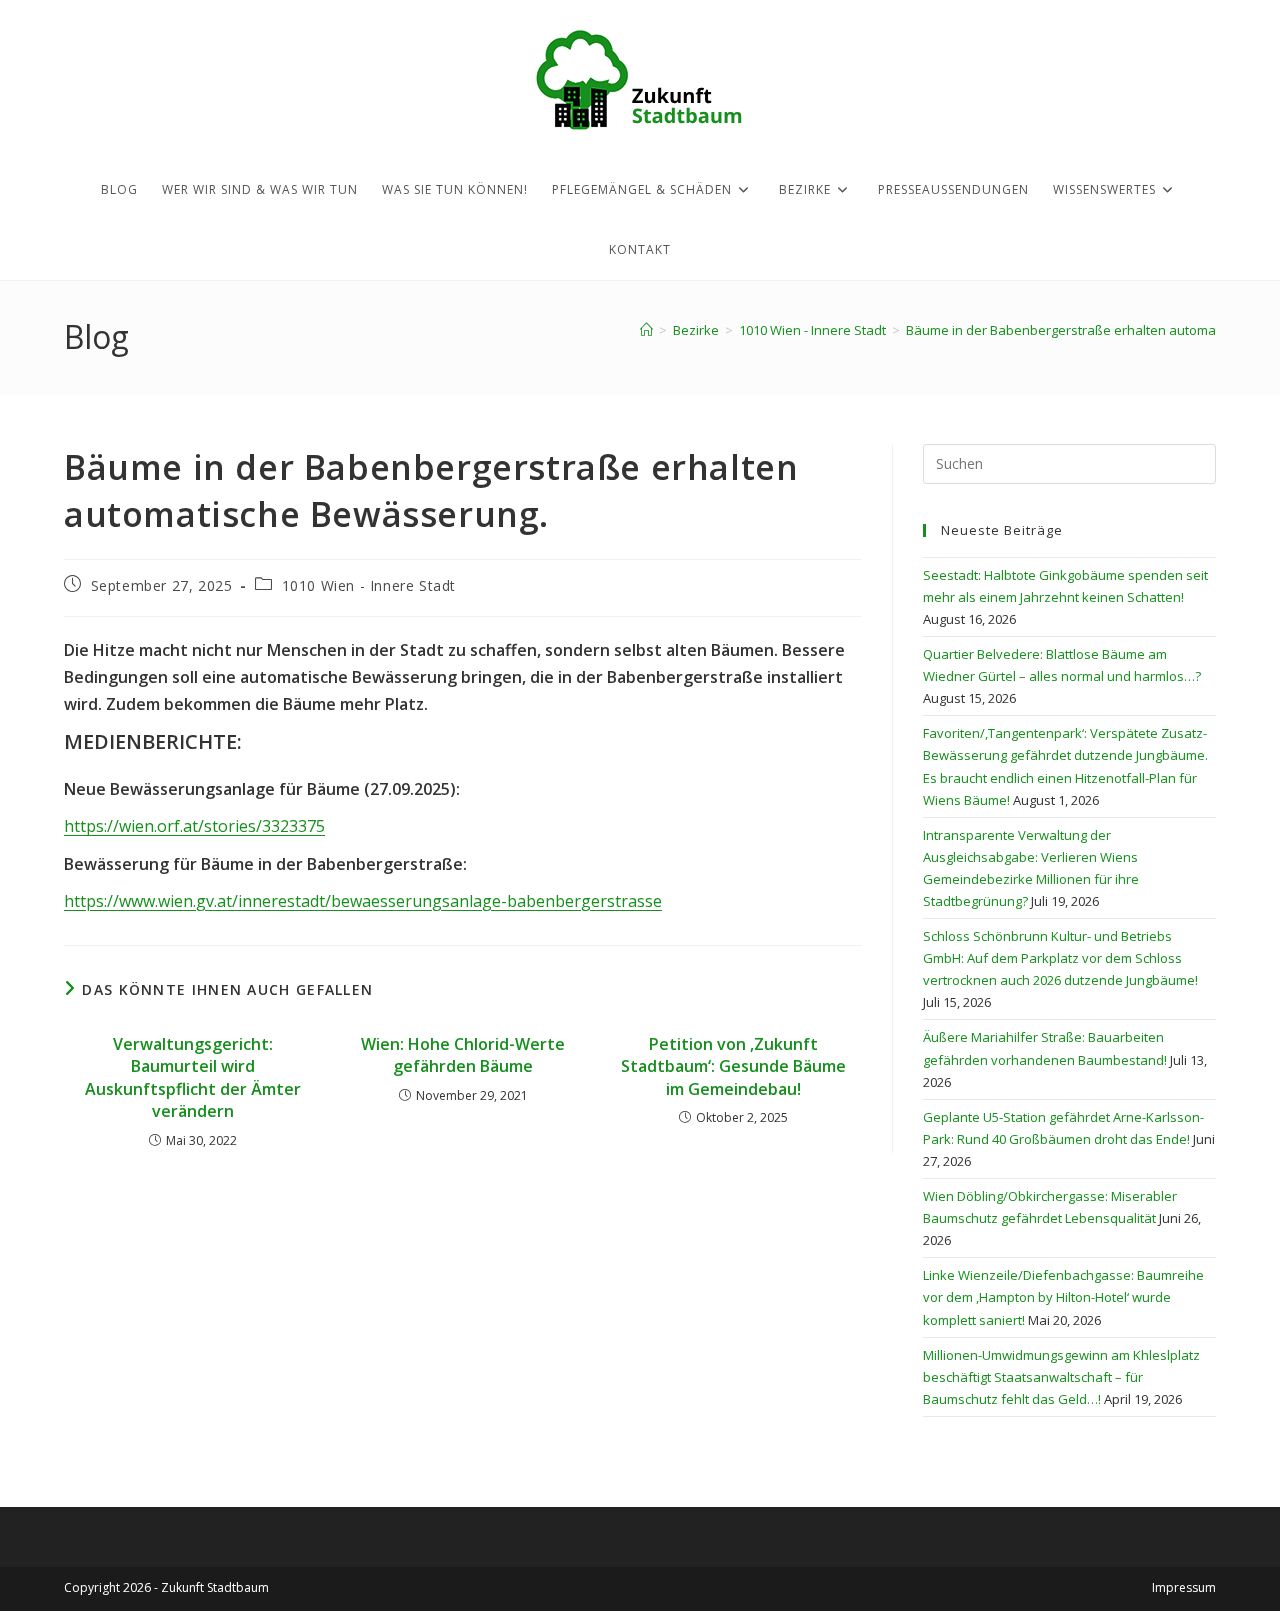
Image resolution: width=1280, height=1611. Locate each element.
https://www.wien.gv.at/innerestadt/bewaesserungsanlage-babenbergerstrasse (363, 901)
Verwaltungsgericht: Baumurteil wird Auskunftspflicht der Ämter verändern (193, 1077)
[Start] (646, 330)
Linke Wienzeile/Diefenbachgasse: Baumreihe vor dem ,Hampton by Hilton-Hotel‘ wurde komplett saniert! (1063, 1297)
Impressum (1184, 1587)
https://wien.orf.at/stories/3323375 (194, 826)
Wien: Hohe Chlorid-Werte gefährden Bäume (463, 1055)
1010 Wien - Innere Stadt (369, 585)
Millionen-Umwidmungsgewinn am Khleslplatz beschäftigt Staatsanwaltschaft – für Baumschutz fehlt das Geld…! (1061, 1377)
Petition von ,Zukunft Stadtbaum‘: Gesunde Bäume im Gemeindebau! (733, 1066)
